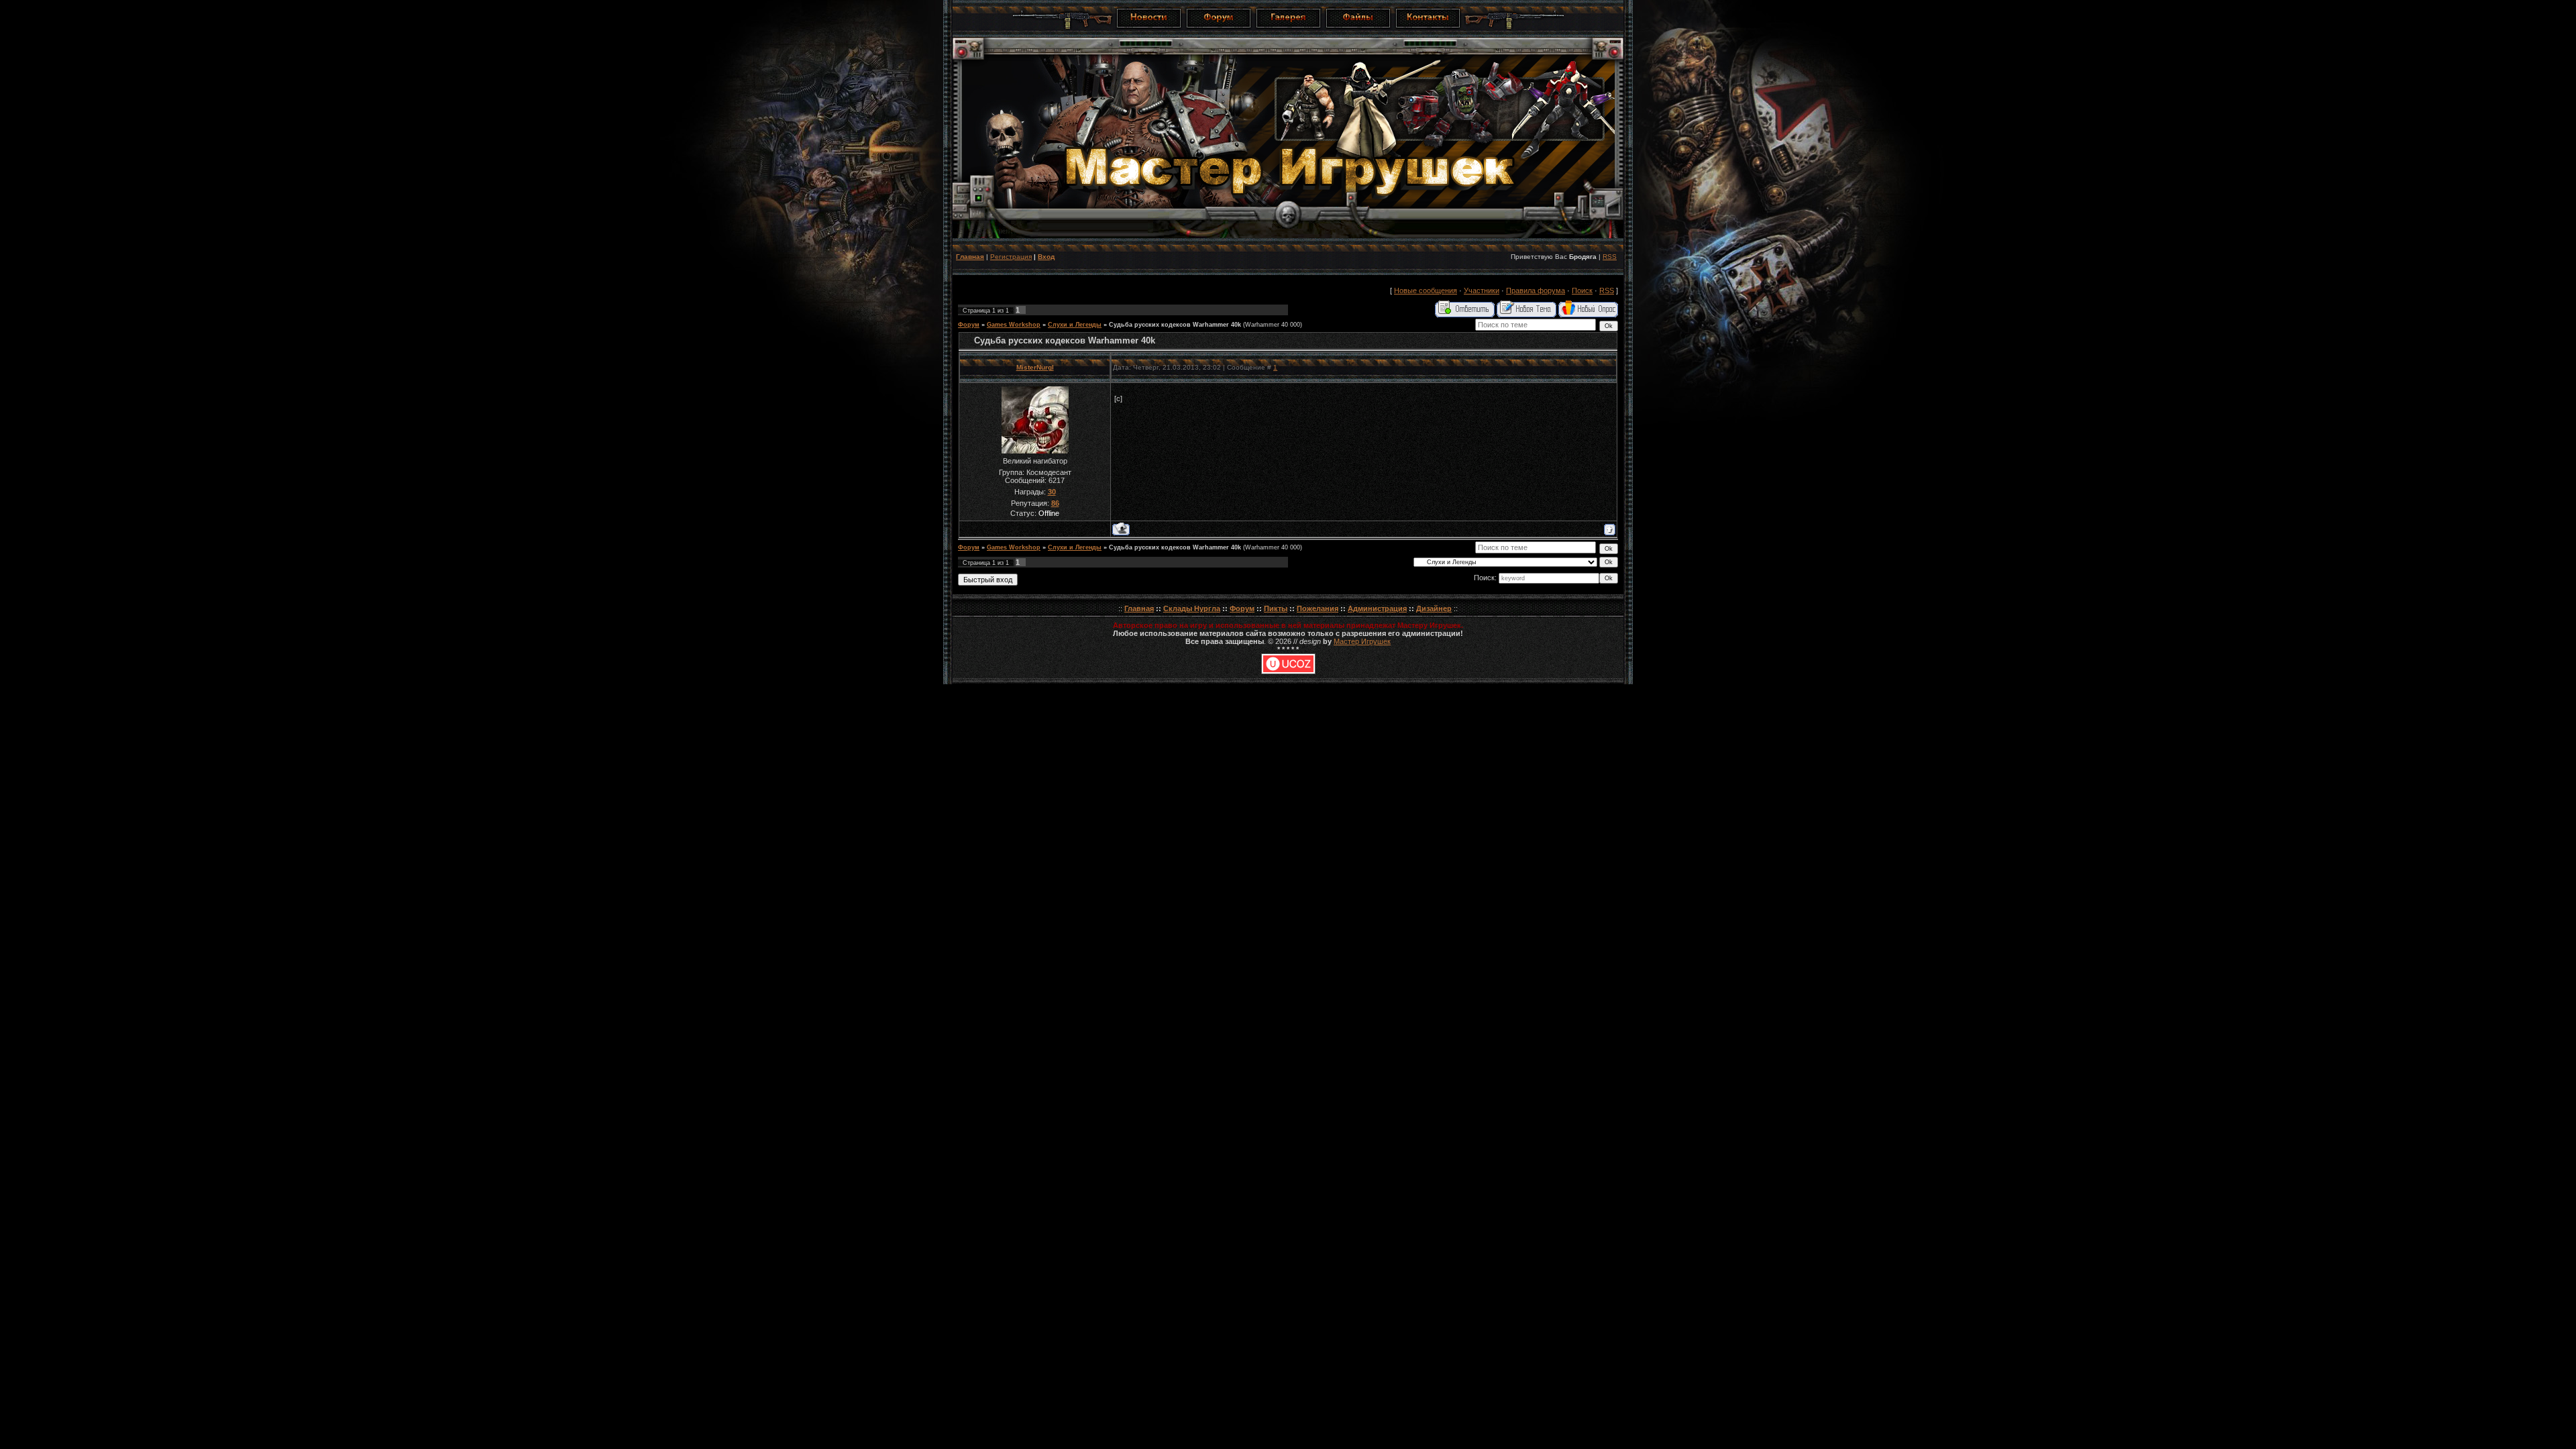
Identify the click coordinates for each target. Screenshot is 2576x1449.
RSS (1610, 257)
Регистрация (1011, 257)
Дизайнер (1434, 608)
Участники (1482, 290)
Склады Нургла (1192, 608)
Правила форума (1536, 290)
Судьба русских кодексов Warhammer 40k (1175, 325)
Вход (1046, 257)
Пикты (1276, 608)
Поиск (1582, 290)
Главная (970, 257)
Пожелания (1318, 608)
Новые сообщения (1426, 290)
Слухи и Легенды (1075, 325)
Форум (969, 325)
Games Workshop (1014, 325)
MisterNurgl (1035, 367)
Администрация (1377, 608)
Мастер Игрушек (1362, 641)
